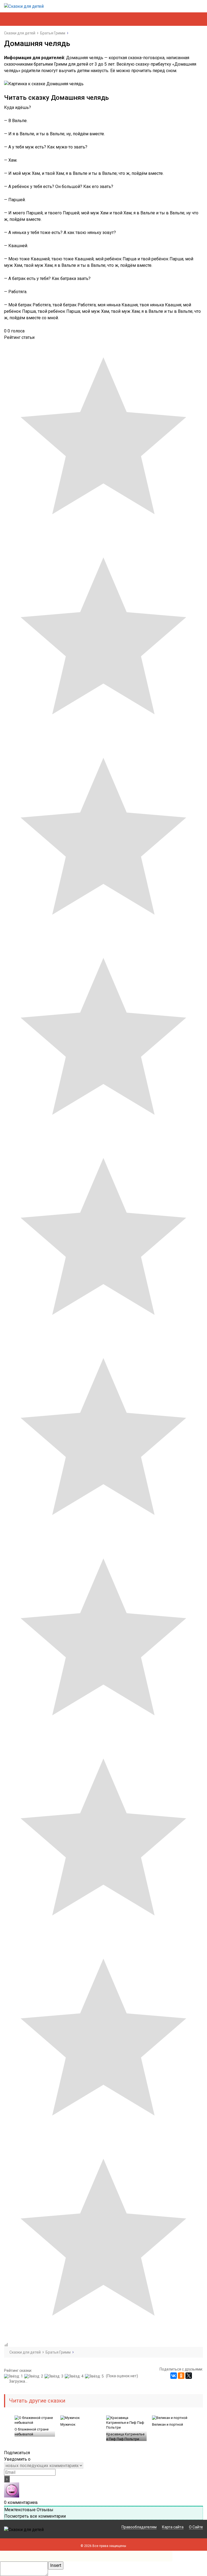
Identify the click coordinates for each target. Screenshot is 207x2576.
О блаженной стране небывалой (32, 2432)
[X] (189, 2376)
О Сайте (196, 2527)
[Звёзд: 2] (34, 2376)
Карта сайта (173, 2527)
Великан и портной (168, 2424)
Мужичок (68, 2424)
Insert (56, 2565)
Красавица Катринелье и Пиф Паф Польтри (125, 2437)
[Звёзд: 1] (14, 2376)
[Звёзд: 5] (95, 2376)
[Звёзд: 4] (75, 2376)
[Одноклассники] (181, 2376)
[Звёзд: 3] (55, 2376)
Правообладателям (139, 2527)
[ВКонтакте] (174, 2376)
